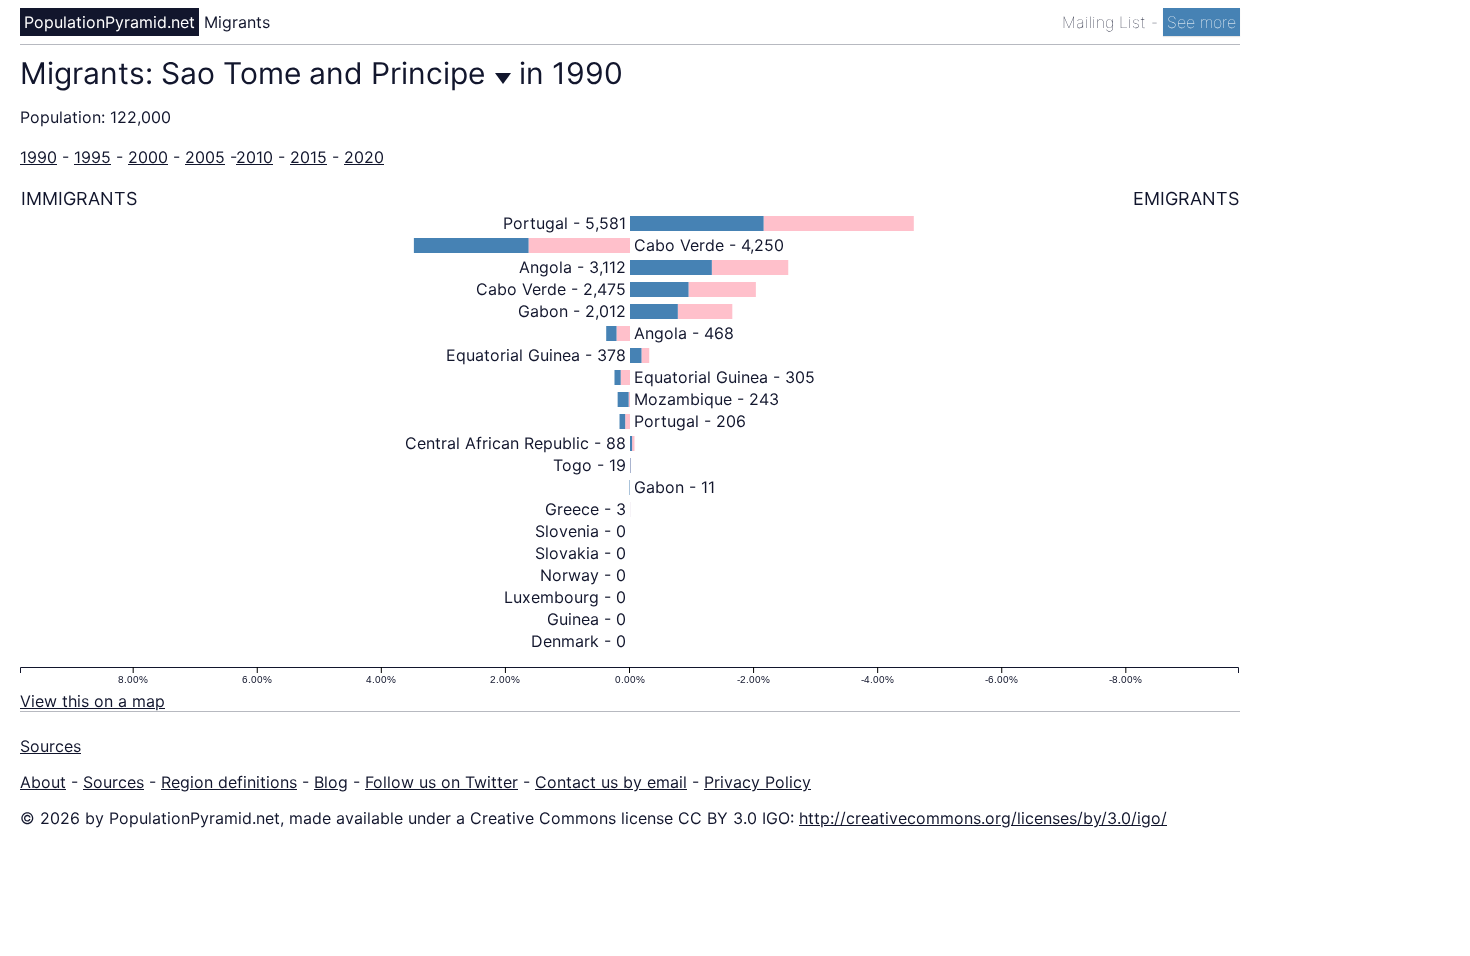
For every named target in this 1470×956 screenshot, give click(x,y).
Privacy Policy (757, 782)
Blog (331, 782)
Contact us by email (611, 782)
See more (1201, 22)
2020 (364, 157)
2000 (148, 157)
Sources (50, 746)
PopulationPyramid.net (109, 22)
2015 (308, 157)
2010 (254, 157)
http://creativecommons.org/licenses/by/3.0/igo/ (983, 818)
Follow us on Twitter (441, 782)
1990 (38, 157)
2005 (205, 157)
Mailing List (1106, 22)
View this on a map (92, 701)
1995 (92, 157)
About (43, 782)
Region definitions (229, 782)
